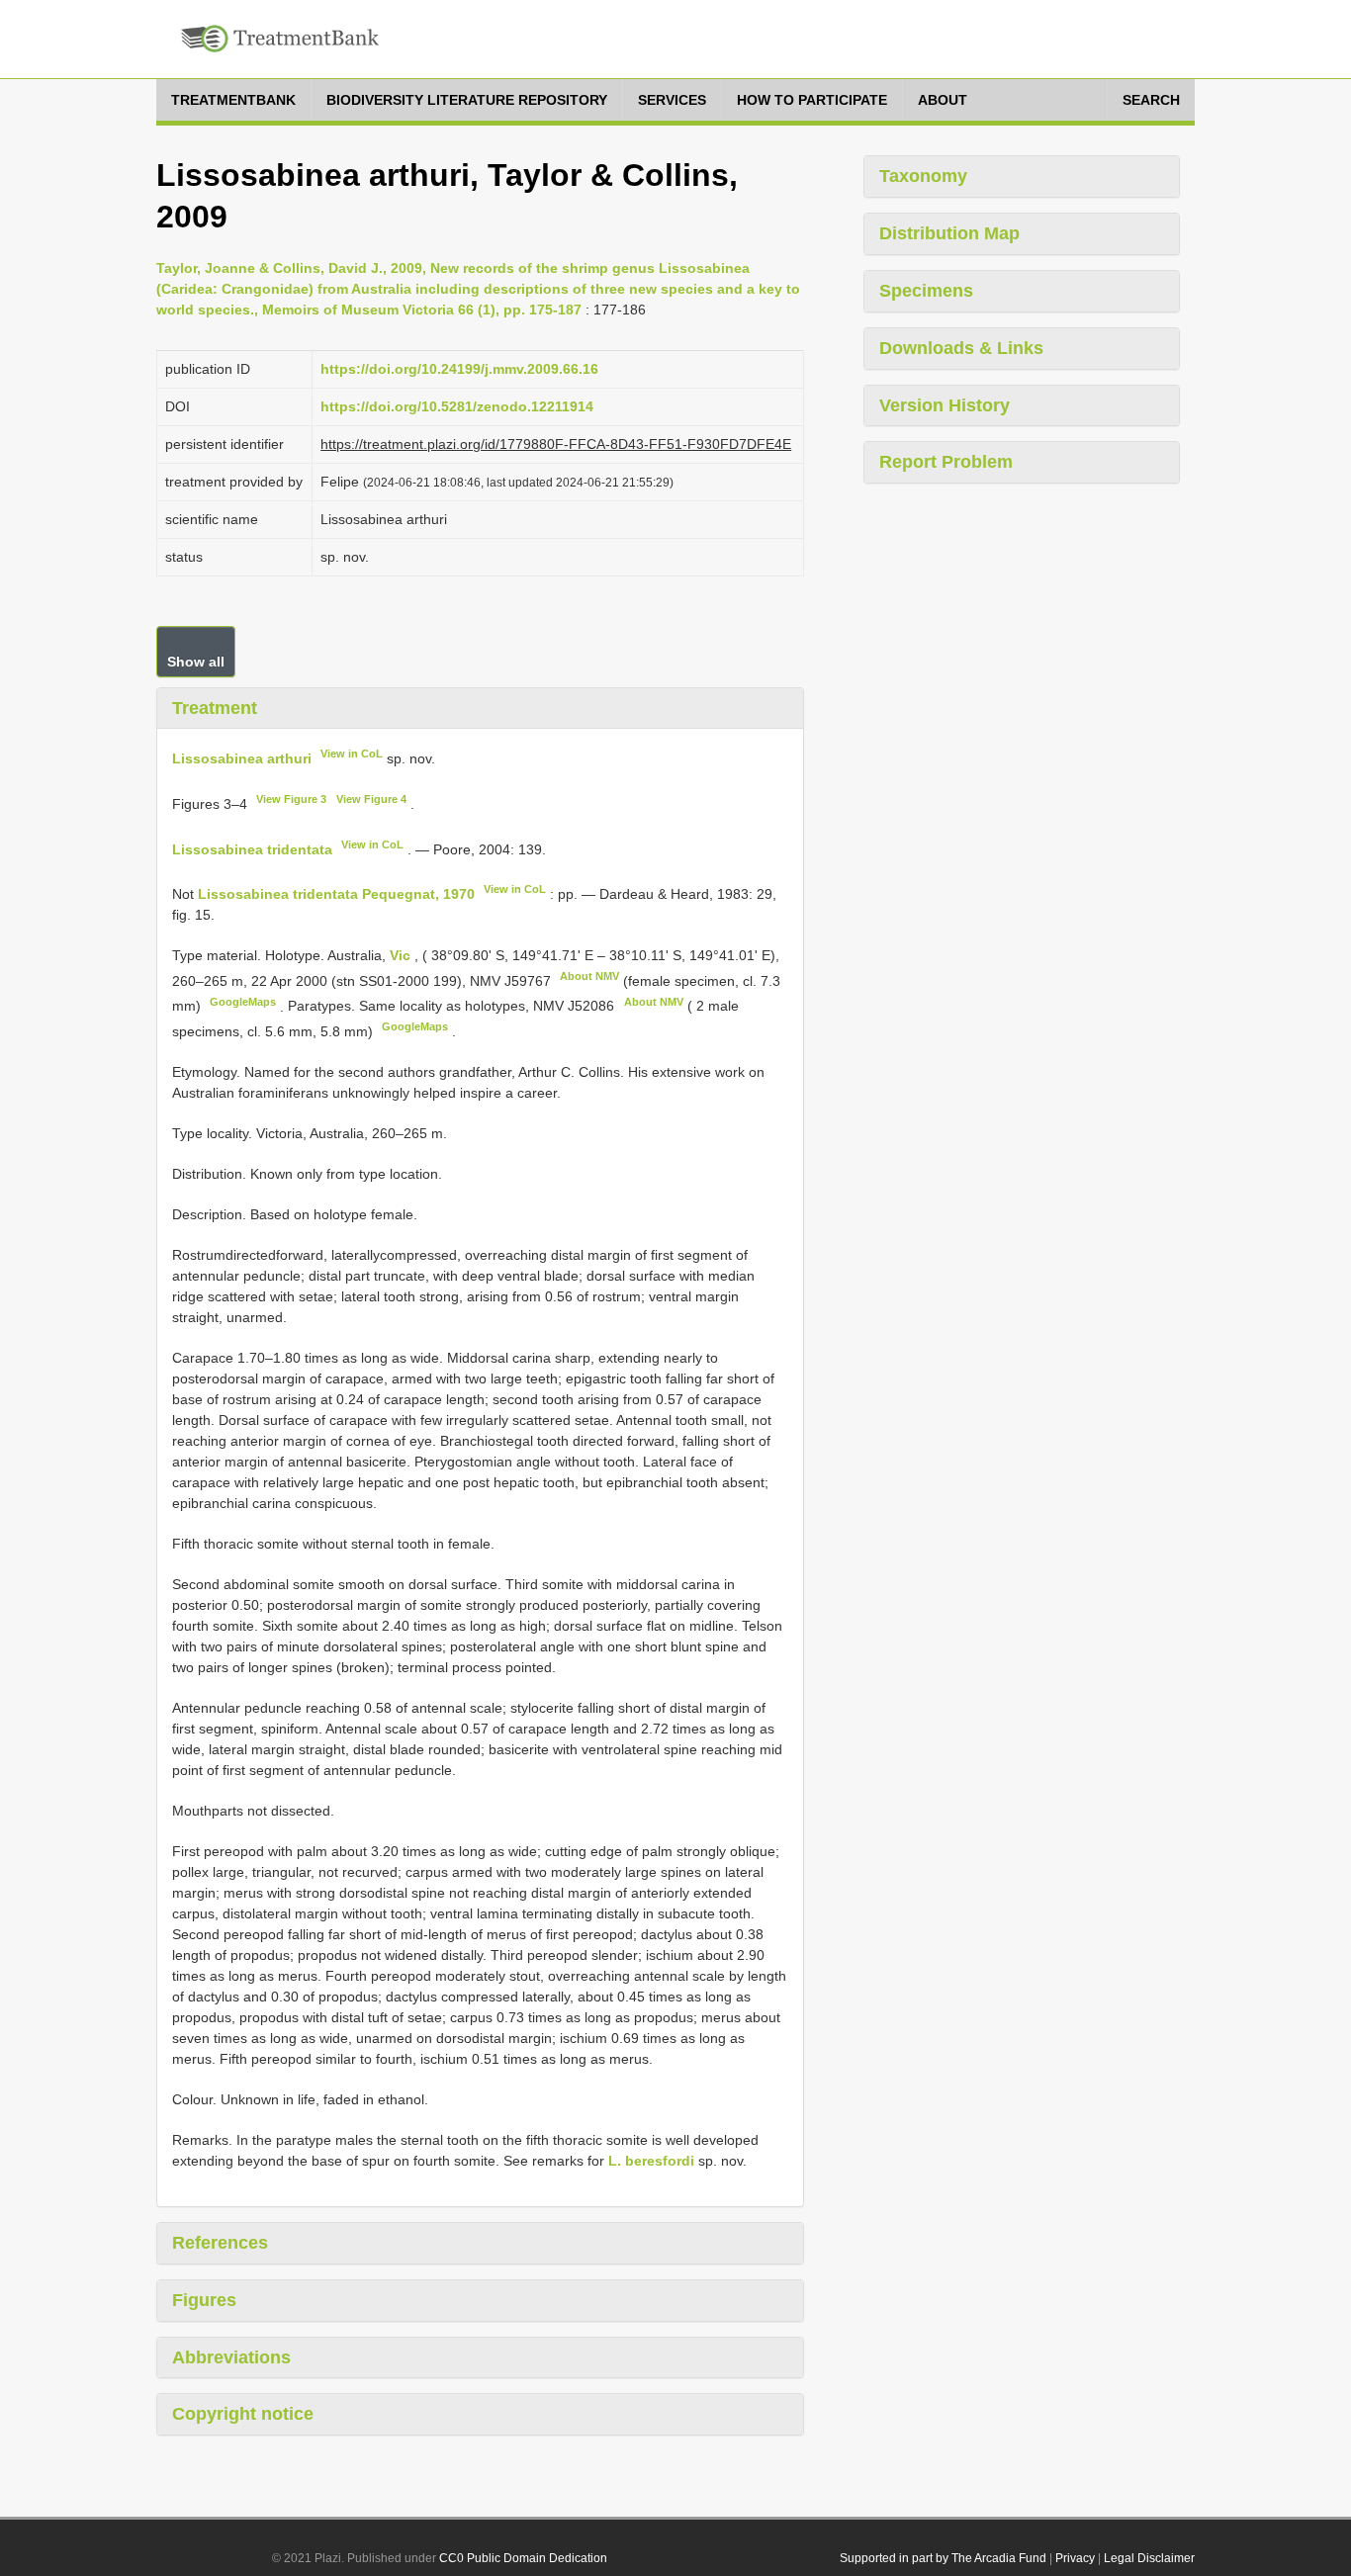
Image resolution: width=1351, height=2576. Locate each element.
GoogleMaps (243, 1002)
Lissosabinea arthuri (242, 758)
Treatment (215, 708)
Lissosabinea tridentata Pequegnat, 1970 (336, 894)
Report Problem (946, 462)
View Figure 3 (291, 799)
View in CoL (352, 754)
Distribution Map (949, 233)
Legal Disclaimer (1149, 2558)
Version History (945, 405)
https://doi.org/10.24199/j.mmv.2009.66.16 (459, 369)
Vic (402, 955)
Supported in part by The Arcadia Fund (943, 2558)
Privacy (1075, 2558)
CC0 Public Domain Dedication (523, 2558)
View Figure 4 (371, 799)
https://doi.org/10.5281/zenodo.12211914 (457, 406)
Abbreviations (231, 2357)
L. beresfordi (651, 2161)
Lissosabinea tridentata (252, 848)
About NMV (589, 976)
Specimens (926, 291)
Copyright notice (243, 2414)
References (220, 2243)
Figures (204, 2300)
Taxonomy (923, 176)
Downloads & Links (961, 348)
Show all (196, 662)
